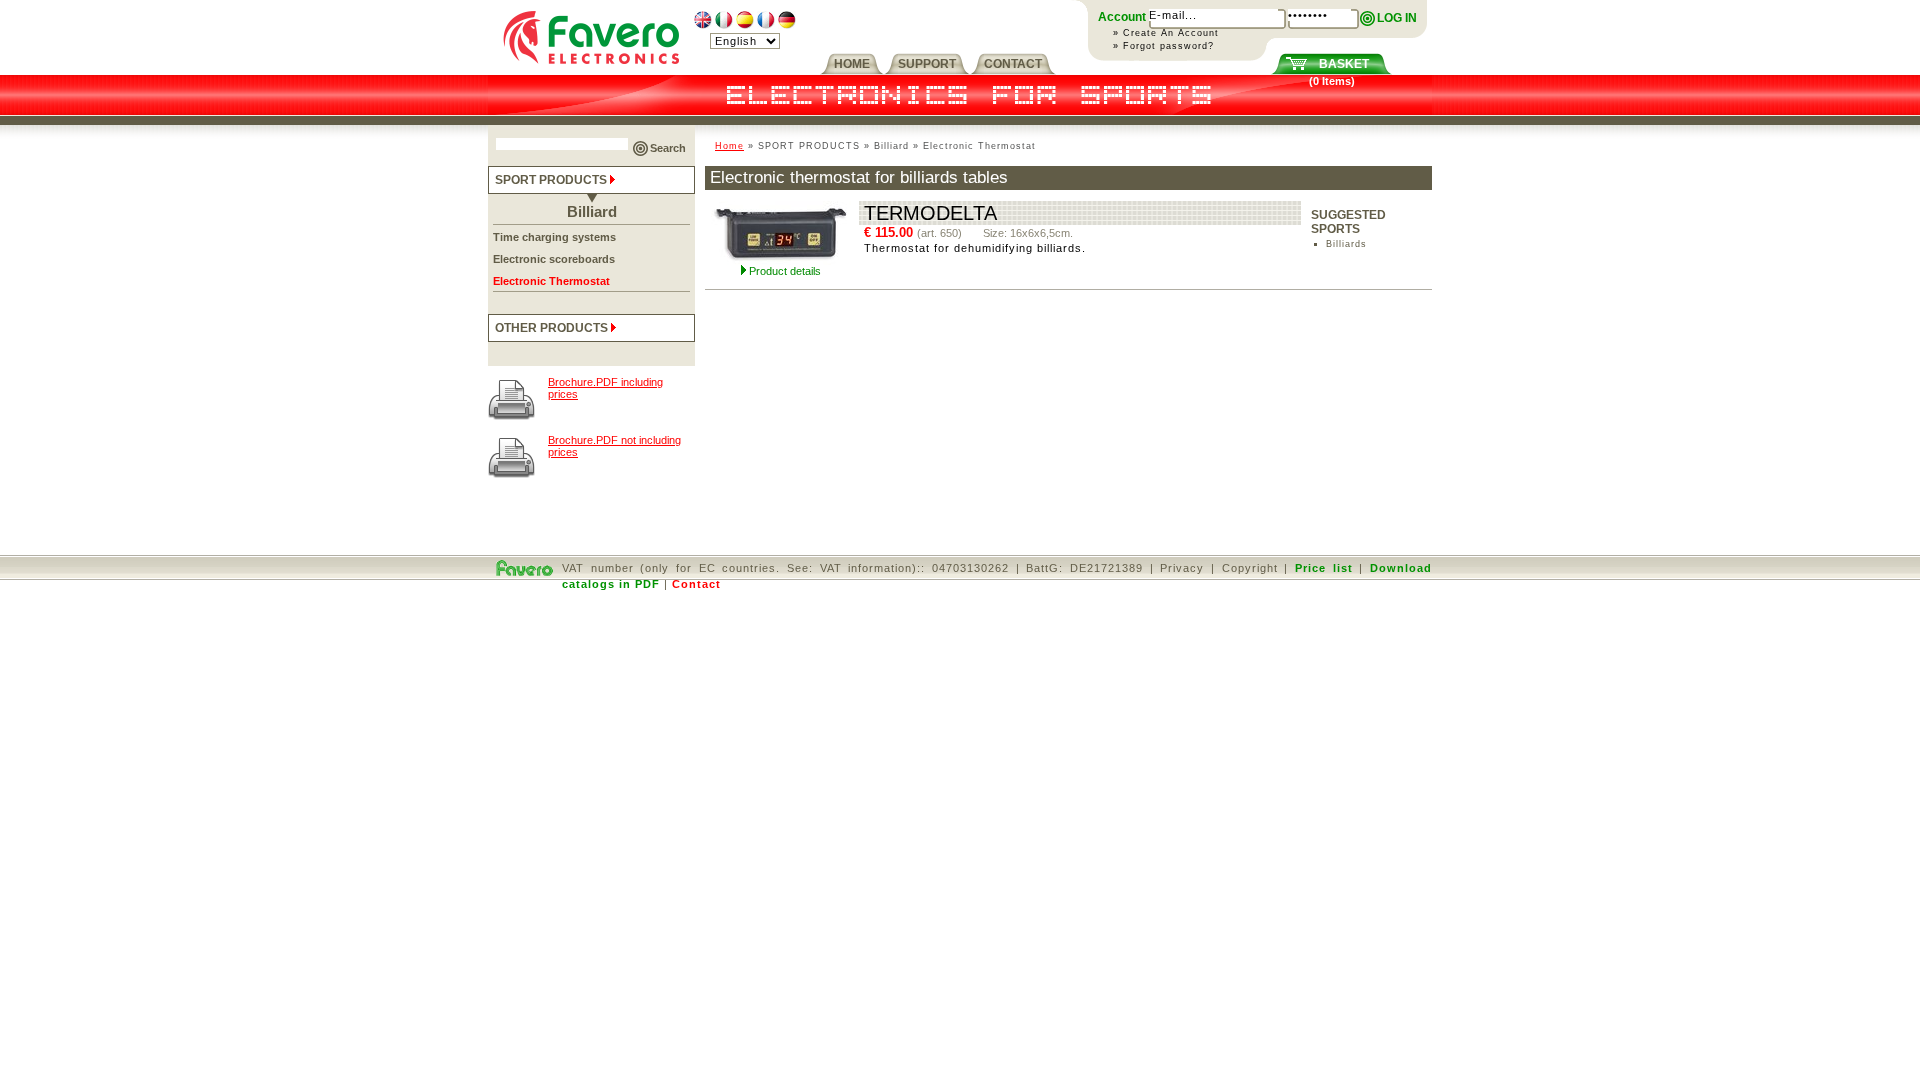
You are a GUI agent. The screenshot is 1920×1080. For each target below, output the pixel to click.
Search (668, 148)
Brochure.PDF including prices (605, 388)
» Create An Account (1166, 33)
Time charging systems (554, 237)
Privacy (1182, 568)
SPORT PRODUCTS (552, 180)
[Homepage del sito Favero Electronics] (591, 71)
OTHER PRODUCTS (553, 328)
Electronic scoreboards (554, 259)
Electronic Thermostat (551, 281)
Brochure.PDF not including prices (614, 446)
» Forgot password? (1163, 46)
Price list (1324, 568)
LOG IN (1397, 18)
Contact (696, 584)
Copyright (1250, 568)
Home (729, 146)
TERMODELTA (930, 213)
